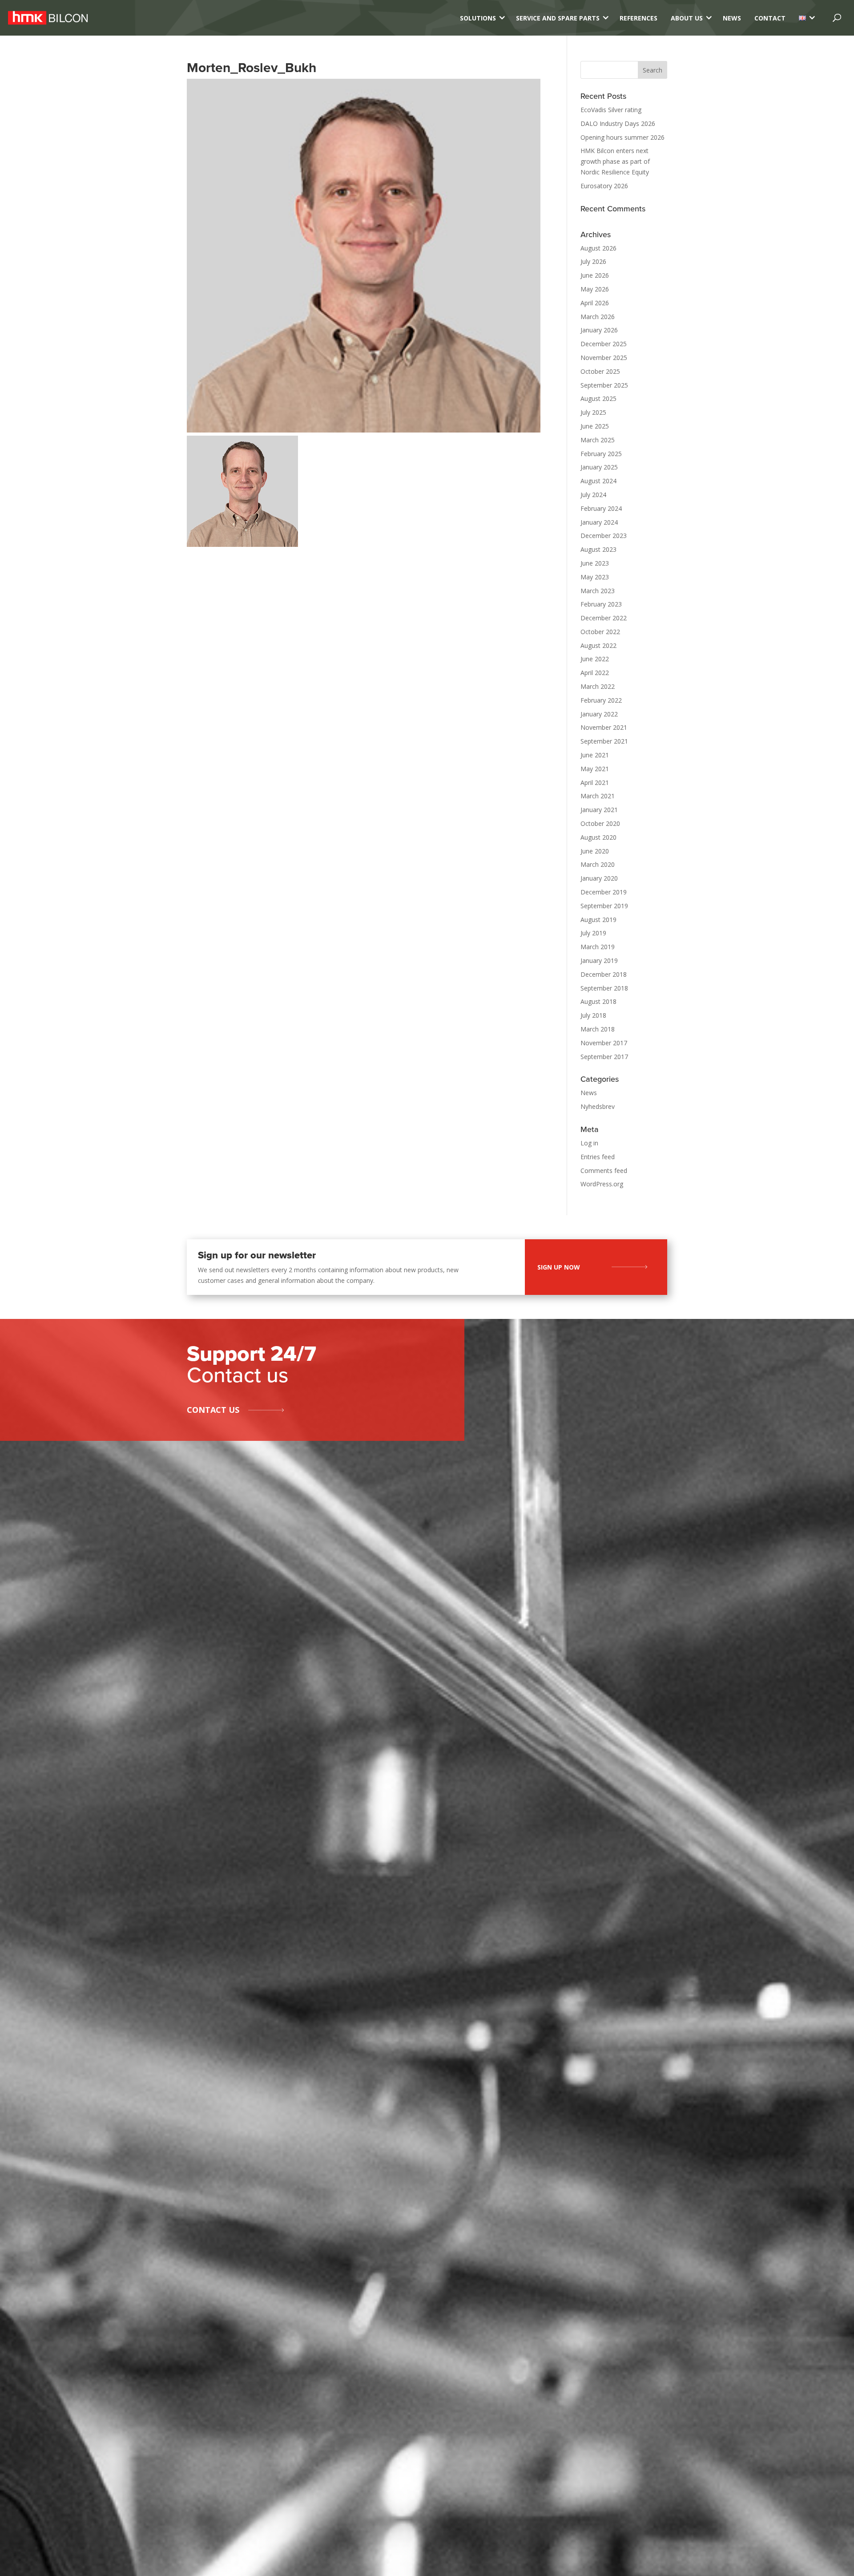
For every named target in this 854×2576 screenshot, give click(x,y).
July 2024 (593, 495)
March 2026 (598, 317)
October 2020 (600, 823)
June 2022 (595, 659)
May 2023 (595, 577)
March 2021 (598, 796)
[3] (802, 18)
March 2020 (598, 864)
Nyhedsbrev (598, 1106)
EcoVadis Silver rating (611, 110)
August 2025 (598, 398)
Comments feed (604, 1171)
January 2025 (599, 467)
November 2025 (604, 358)
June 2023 (595, 563)
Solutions (478, 18)
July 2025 (593, 412)
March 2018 (598, 1029)
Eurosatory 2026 (604, 186)
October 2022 (600, 632)
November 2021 (604, 727)
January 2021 (599, 810)
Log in (589, 1143)
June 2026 (595, 275)
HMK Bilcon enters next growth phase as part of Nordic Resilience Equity (615, 161)
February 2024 (601, 508)
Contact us (213, 1410)
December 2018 (604, 974)
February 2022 (601, 700)
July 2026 (593, 261)
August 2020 (598, 837)
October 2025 (600, 371)
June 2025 (595, 426)
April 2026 (595, 303)
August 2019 (598, 920)
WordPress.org (602, 1184)
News (732, 18)
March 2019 (598, 947)
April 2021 (595, 783)
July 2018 (593, 1015)
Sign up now (559, 1267)
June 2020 (595, 851)
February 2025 (601, 454)
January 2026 (599, 330)
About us (687, 18)
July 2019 (593, 933)
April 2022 (595, 673)
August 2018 (598, 1001)
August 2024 (598, 481)
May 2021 (595, 769)
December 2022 (604, 618)
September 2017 (604, 1057)
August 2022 (598, 645)
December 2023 (604, 536)
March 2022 (598, 686)
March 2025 (598, 440)
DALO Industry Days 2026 (618, 123)
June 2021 (595, 755)
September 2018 (604, 988)
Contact (770, 18)
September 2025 (604, 385)
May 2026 (595, 289)
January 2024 (599, 522)
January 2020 (599, 878)
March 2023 (598, 591)
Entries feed (598, 1157)
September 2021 (604, 741)
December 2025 (604, 344)
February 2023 (601, 604)
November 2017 (604, 1043)
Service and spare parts (558, 18)
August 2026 (598, 248)
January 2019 (599, 960)
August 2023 (598, 549)
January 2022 (599, 714)
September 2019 (604, 906)
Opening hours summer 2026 (622, 137)
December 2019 (604, 892)
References (638, 18)
